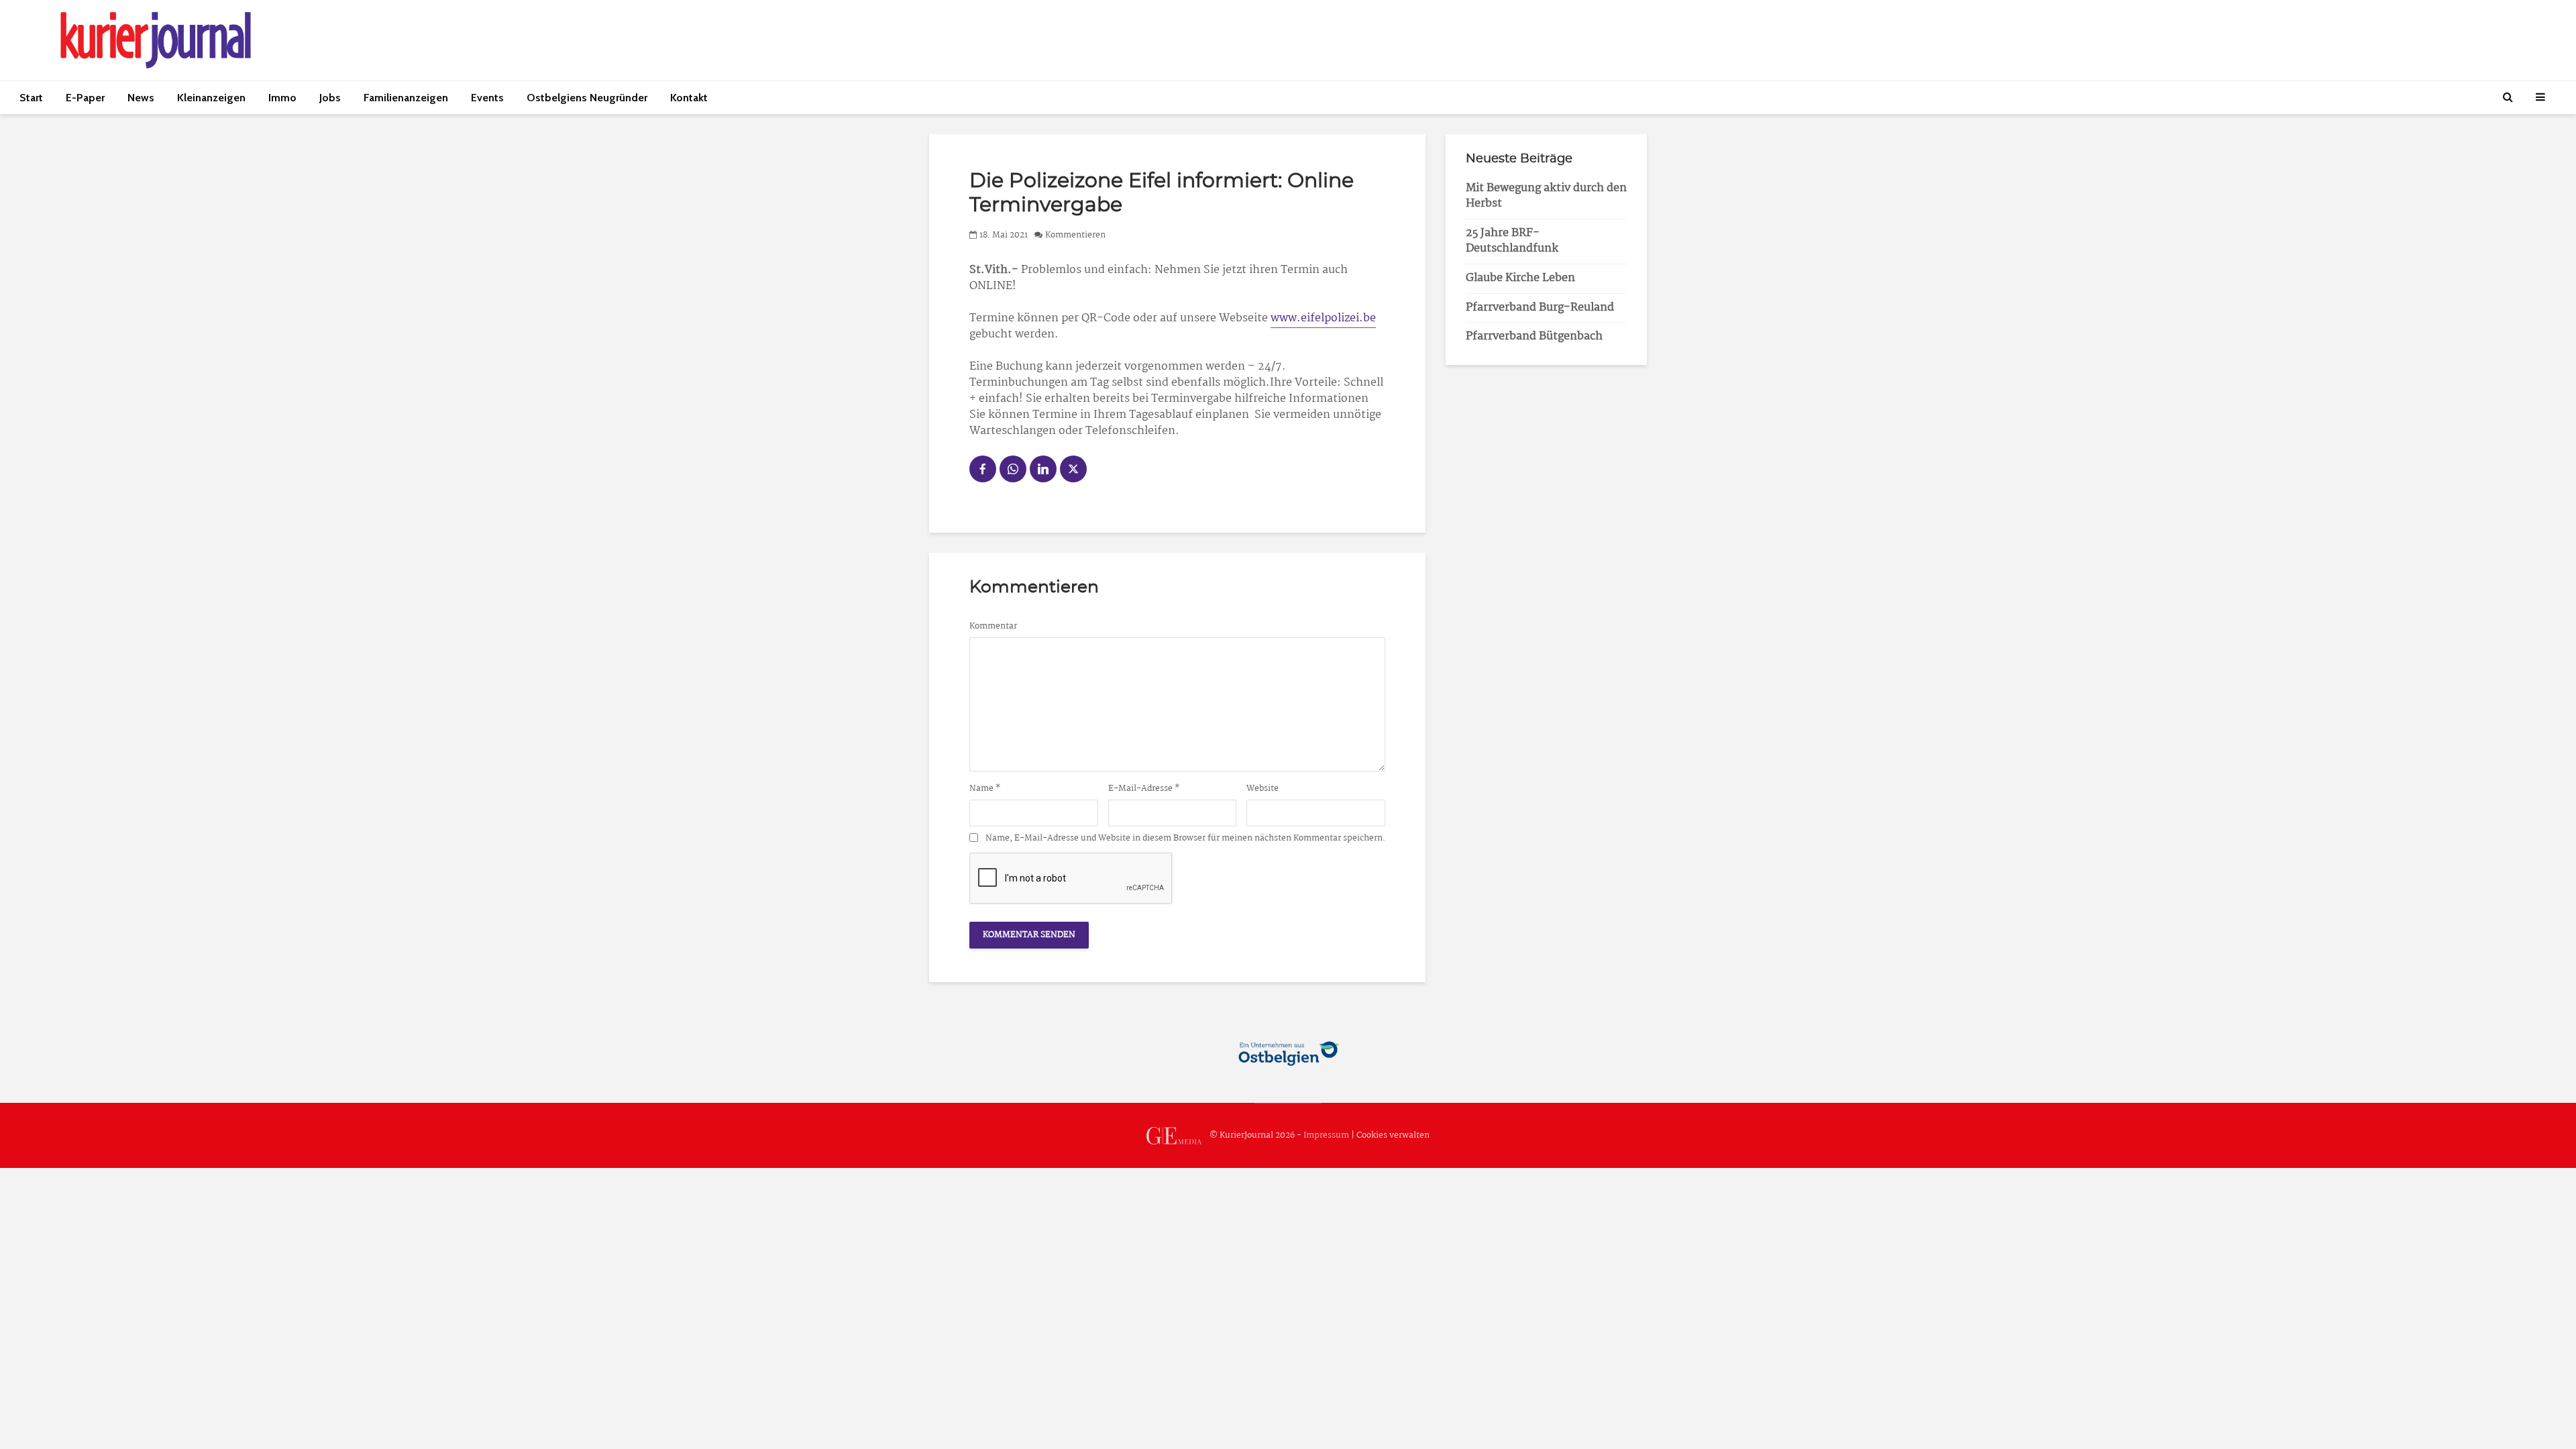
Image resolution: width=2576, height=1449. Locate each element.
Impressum (1326, 1135)
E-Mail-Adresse (1144, 789)
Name (985, 789)
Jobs (330, 98)
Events (487, 98)
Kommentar (993, 627)
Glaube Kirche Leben (1520, 278)
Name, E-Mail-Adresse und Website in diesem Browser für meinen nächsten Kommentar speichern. (1185, 839)
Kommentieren (1075, 235)
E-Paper (85, 98)
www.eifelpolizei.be (1323, 318)
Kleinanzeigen (211, 98)
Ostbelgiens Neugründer (587, 98)
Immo (282, 98)
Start (31, 98)
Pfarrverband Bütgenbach (1534, 336)
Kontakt (689, 98)
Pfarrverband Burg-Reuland (1540, 308)
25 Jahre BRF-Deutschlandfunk (1512, 241)
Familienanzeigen (406, 98)
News (141, 98)
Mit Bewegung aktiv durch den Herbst (1546, 196)
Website (1263, 789)
